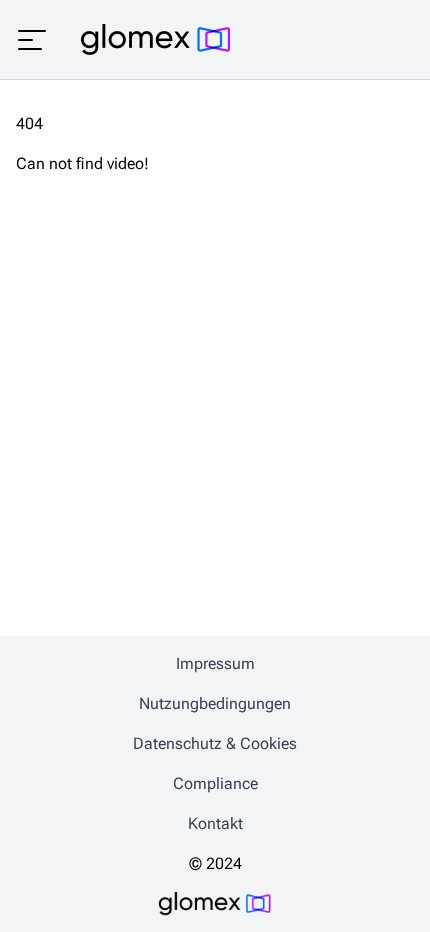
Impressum (215, 663)
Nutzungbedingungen (215, 703)
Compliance (215, 783)
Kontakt (215, 823)
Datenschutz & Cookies (215, 743)
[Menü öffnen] (32, 40)
